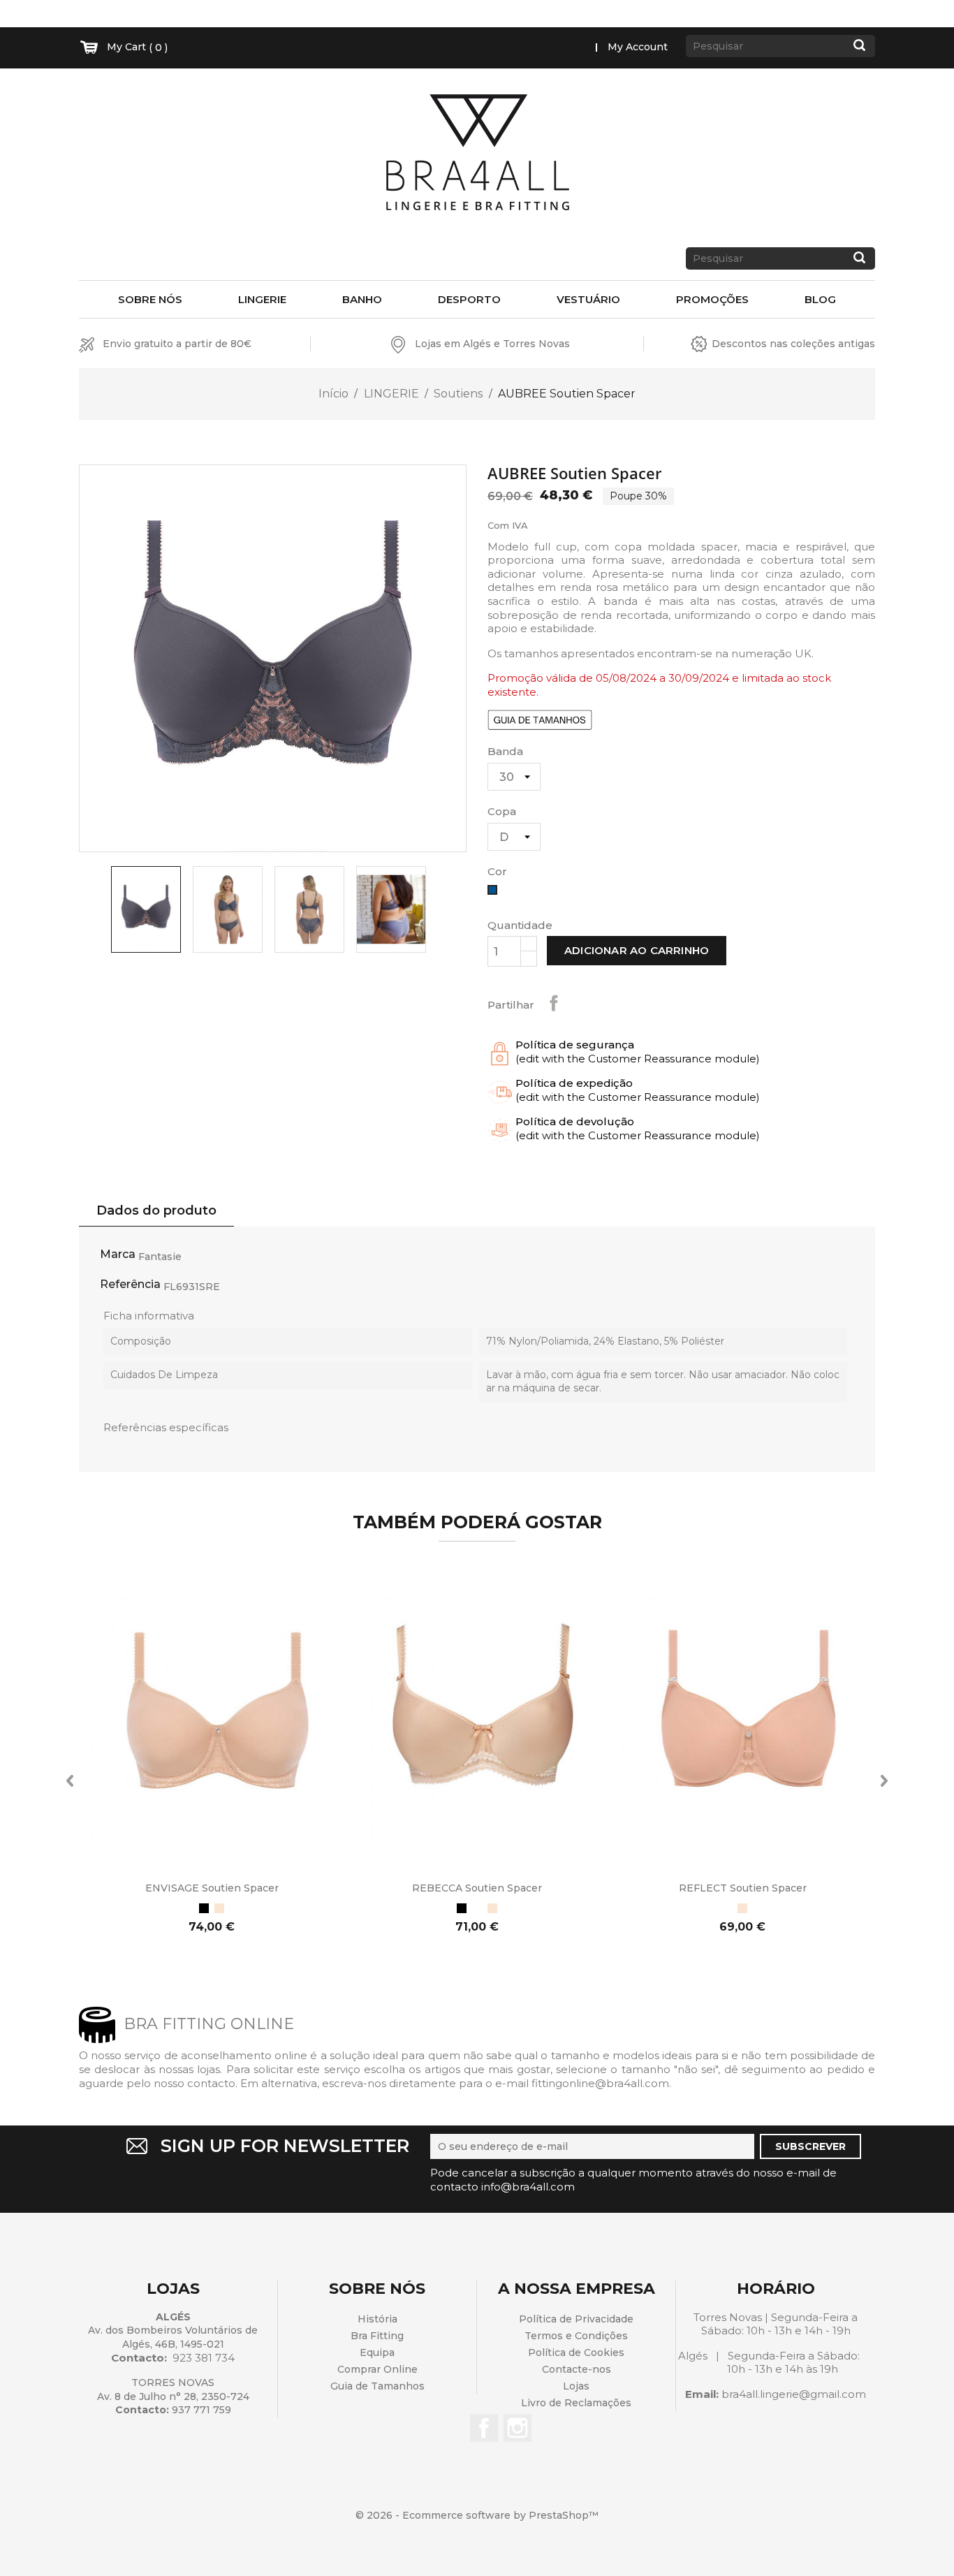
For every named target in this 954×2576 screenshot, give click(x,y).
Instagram (518, 2428)
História (377, 2319)
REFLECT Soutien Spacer (743, 1888)
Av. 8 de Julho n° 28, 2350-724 (173, 2396)
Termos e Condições (576, 2336)
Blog (820, 299)
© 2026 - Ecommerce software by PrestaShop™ (477, 2515)
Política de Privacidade (576, 2319)
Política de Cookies (576, 2352)
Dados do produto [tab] (156, 1210)
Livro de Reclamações (576, 2403)
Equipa (377, 2352)
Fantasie (160, 1257)
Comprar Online (377, 2369)
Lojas (576, 2386)
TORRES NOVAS (173, 2383)
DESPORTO (469, 299)
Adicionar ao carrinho (637, 950)
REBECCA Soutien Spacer (477, 1888)
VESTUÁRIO (588, 299)
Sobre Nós (150, 299)
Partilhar (554, 1003)
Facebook (484, 2428)
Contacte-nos (577, 2369)
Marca (118, 1254)
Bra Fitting (377, 2336)
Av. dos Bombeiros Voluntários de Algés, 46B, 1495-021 (173, 2337)
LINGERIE (262, 299)
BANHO (362, 299)
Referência (130, 1284)
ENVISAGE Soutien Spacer (212, 1888)
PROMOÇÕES (712, 299)
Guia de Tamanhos (377, 2386)
